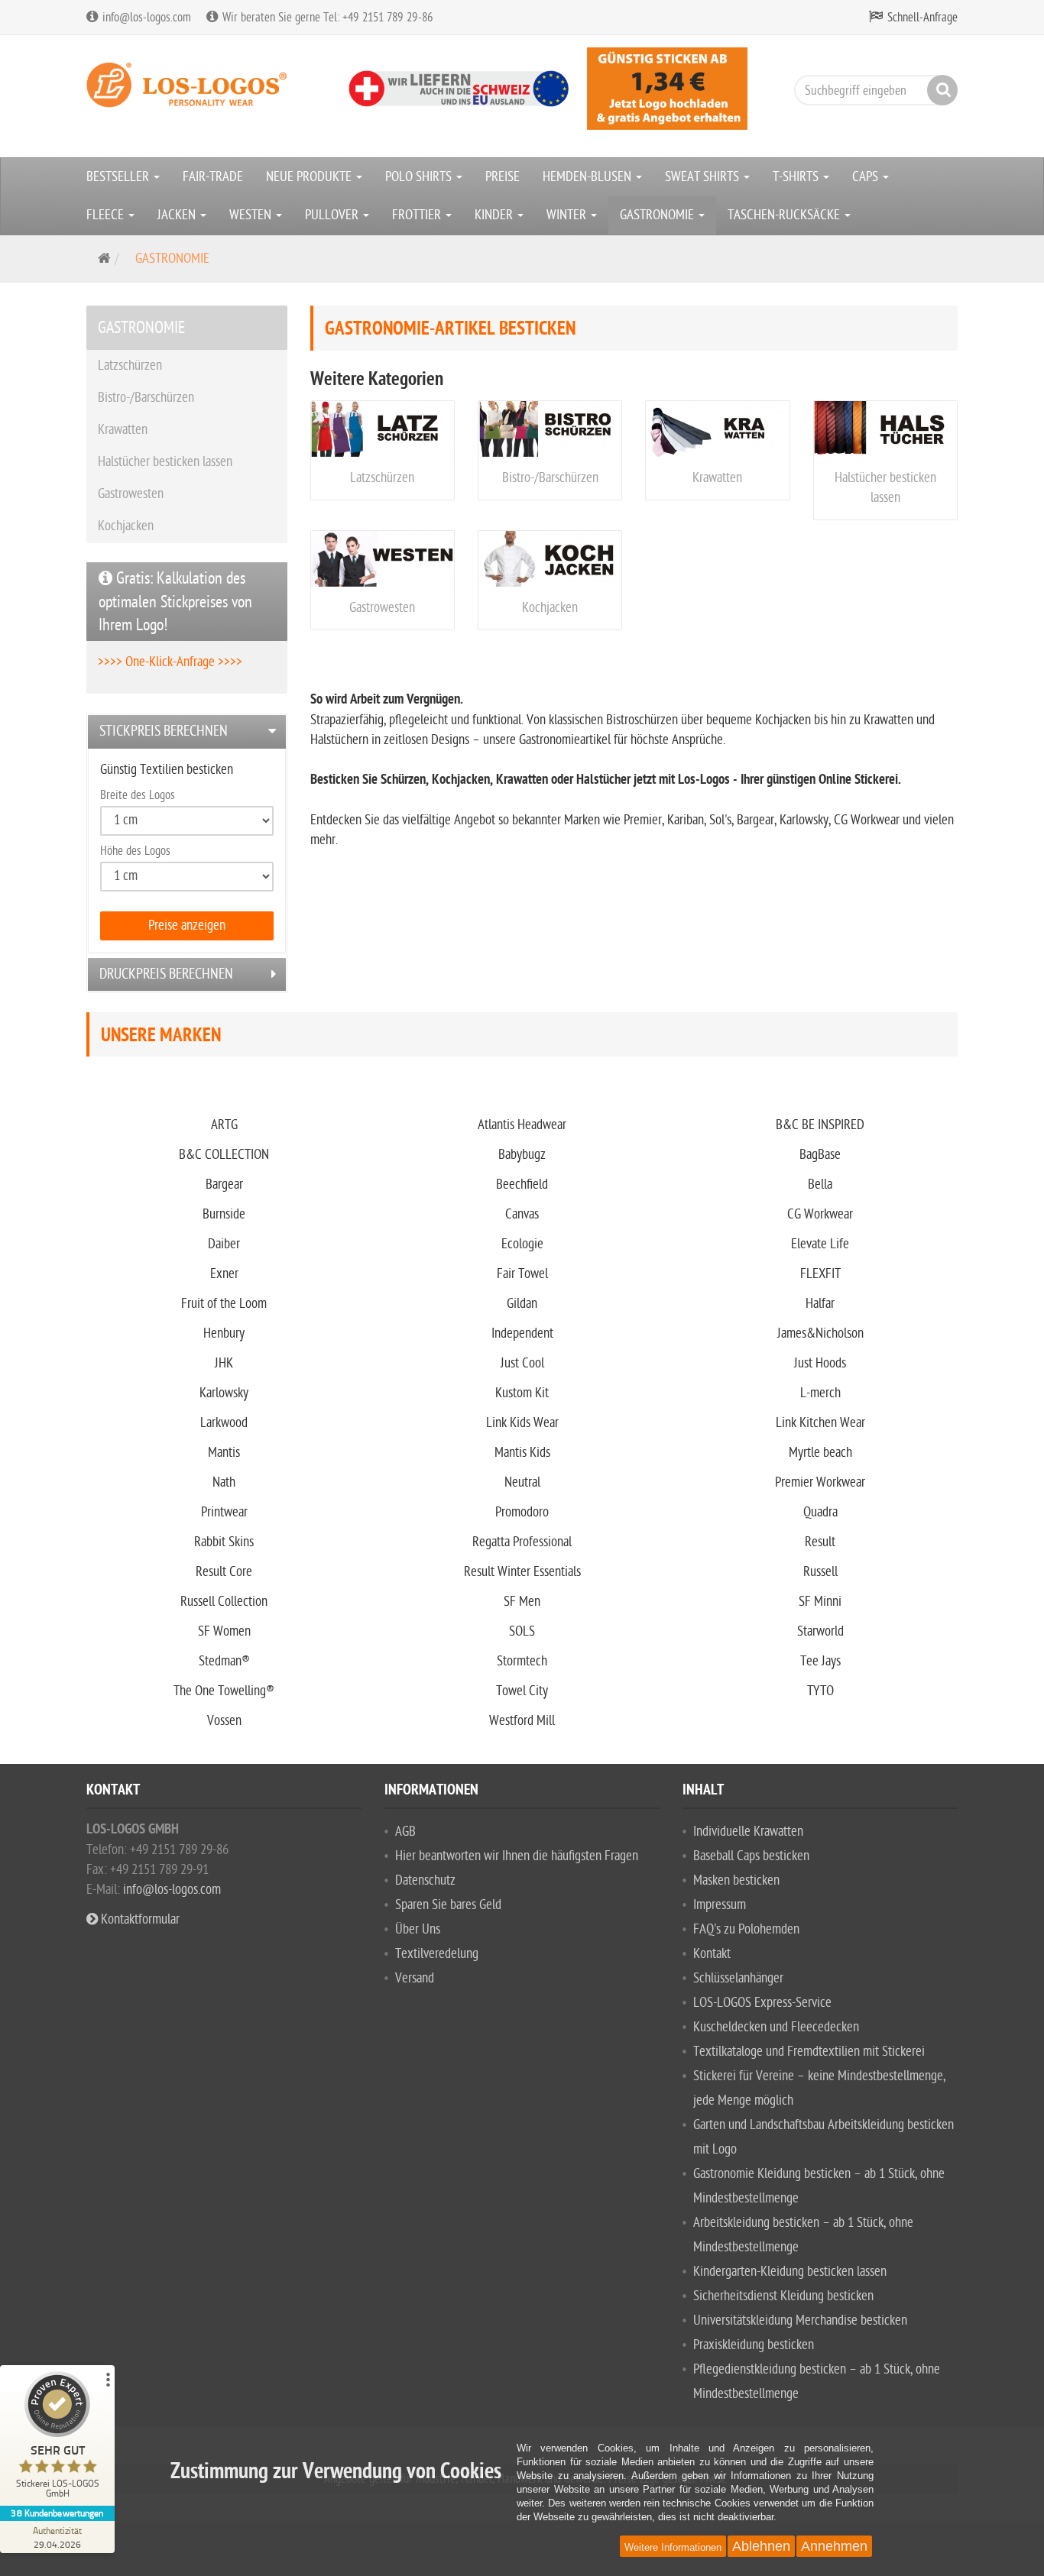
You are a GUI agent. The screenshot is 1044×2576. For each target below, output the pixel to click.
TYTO (820, 1691)
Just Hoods (820, 1363)
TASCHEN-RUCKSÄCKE (785, 215)
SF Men (522, 1602)
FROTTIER (418, 215)
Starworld (820, 1631)
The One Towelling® (224, 1691)
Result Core (224, 1572)
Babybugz (522, 1155)
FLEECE (107, 215)
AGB (405, 1832)
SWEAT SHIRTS (704, 177)
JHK (224, 1363)
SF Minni (820, 1602)
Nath (224, 1482)
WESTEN (252, 215)
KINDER (495, 215)
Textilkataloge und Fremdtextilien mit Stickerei (809, 2052)
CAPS (867, 177)
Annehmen (834, 2546)
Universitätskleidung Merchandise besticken (800, 2320)
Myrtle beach (820, 1453)
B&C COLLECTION (224, 1155)
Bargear (224, 1184)
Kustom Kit (522, 1393)
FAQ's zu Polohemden (746, 1929)
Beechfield (522, 1184)
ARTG (224, 1125)
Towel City (522, 1691)
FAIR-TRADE (213, 177)
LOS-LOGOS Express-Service (762, 2003)
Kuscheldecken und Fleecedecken (776, 2027)
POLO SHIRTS (420, 177)
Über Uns (418, 1929)
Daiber (224, 1244)
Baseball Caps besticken (751, 1856)
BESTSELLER (119, 177)
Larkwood (224, 1423)
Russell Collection (224, 1602)
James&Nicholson (820, 1333)
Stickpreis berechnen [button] (164, 731)
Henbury (224, 1333)
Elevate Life (820, 1244)
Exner (224, 1274)
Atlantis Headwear (522, 1125)
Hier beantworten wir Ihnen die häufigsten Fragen (517, 1856)
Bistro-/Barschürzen (550, 478)
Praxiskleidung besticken (754, 2345)
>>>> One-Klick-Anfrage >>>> (170, 662)
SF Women (224, 1631)
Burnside (224, 1214)
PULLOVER (333, 215)
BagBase (820, 1155)
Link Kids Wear (522, 1423)
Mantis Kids (522, 1453)
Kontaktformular (139, 1919)
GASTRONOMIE (658, 215)
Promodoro (522, 1512)
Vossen (224, 1721)
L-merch (820, 1393)
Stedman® (224, 1661)
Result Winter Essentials (522, 1572)
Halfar (820, 1304)
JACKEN (178, 215)
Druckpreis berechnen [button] (166, 974)
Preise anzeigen (187, 926)
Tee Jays (820, 1661)
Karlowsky (224, 1393)
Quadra (820, 1512)
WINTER (568, 215)
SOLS (522, 1631)
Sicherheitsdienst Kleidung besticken (783, 2296)
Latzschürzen (382, 478)
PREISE (503, 177)
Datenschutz (425, 1880)
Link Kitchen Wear (820, 1423)
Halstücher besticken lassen (165, 462)
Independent (522, 1333)
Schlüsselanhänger (738, 1978)
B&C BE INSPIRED (820, 1125)
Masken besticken (736, 1880)
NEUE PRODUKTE (310, 177)
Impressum (720, 1905)
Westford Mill (522, 1721)
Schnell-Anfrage (922, 18)
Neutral (522, 1482)
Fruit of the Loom (224, 1304)
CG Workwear (820, 1214)
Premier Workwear (820, 1482)
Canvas (522, 1214)
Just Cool (522, 1363)
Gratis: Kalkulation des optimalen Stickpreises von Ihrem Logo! (175, 602)
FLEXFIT (820, 1274)
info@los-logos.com (170, 1890)
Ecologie (522, 1244)
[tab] (187, 731)
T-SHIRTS (797, 177)
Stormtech (522, 1661)
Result (820, 1542)
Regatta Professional (522, 1542)
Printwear (224, 1512)
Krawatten (717, 478)
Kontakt (712, 1954)
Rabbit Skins (224, 1542)
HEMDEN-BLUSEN (588, 177)
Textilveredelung (437, 1954)
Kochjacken (550, 608)
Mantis (224, 1453)
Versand (415, 1978)
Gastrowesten (382, 608)
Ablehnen (761, 2546)
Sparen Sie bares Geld (448, 1905)
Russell (820, 1572)
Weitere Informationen (673, 2547)
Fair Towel (522, 1274)
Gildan (522, 1304)
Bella (820, 1184)
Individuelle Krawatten (748, 1832)
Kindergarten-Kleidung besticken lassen (790, 2272)
